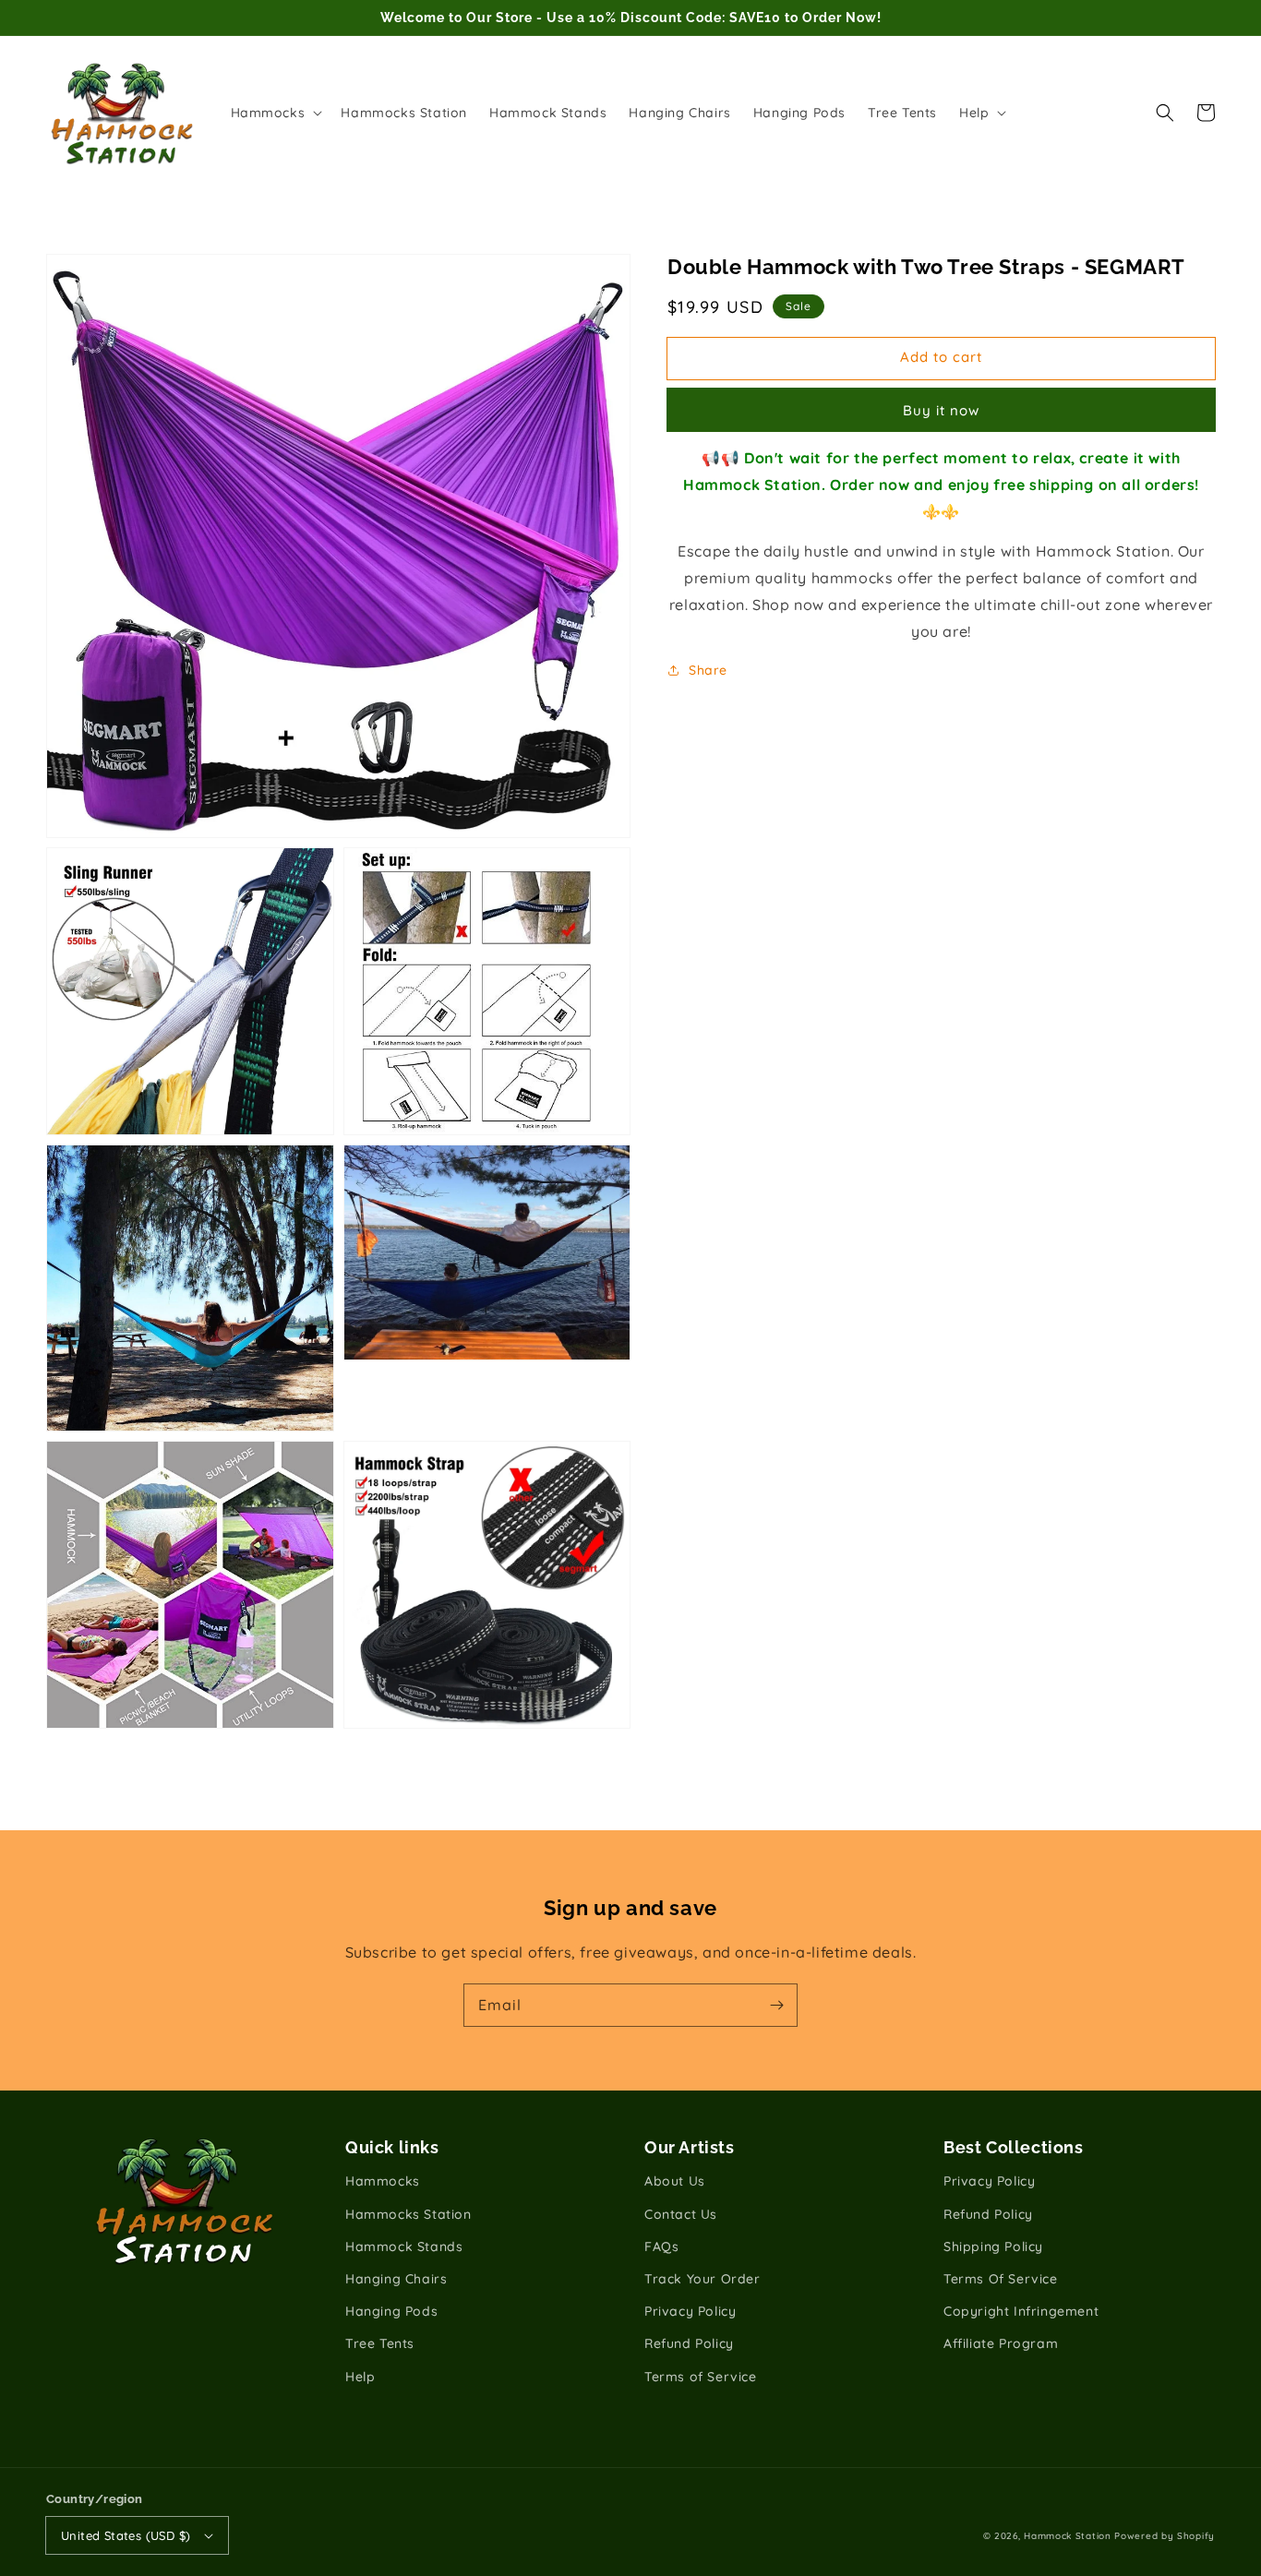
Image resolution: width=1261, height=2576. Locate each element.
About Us (675, 2181)
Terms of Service (701, 2377)
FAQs (661, 2247)
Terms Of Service (1001, 2279)
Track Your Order (703, 2279)
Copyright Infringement (1021, 2311)
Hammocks (383, 2181)
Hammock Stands (404, 2247)
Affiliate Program (1001, 2343)
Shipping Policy (993, 2247)
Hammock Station (1068, 2536)
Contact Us (681, 2214)
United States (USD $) (126, 2535)
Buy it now (941, 410)
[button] (1165, 113)
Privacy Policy (690, 2311)
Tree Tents (380, 2343)
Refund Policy (689, 2343)
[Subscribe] (776, 2005)
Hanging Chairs (396, 2279)
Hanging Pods (391, 2311)
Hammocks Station (408, 2214)
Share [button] (708, 669)
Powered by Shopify (1165, 2536)
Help (360, 2377)
